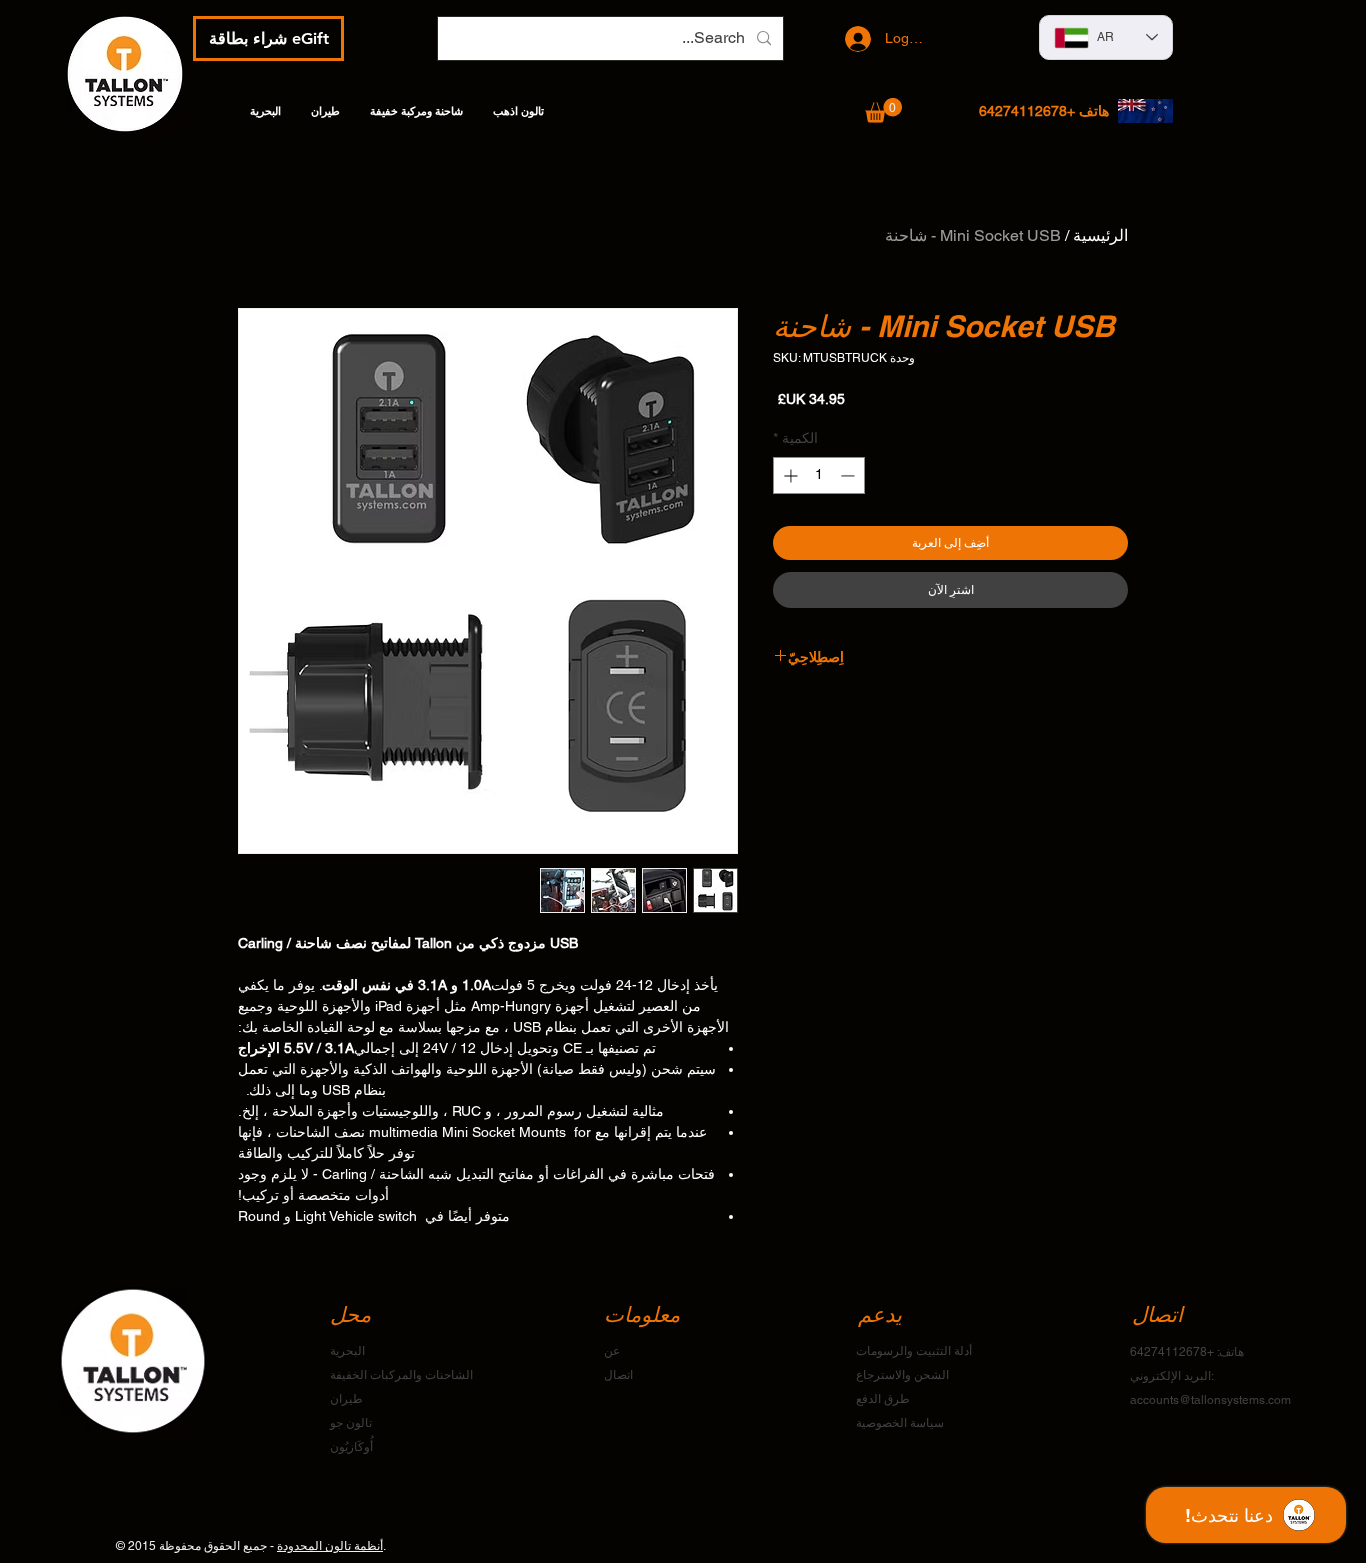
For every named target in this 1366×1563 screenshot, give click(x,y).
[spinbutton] (819, 475)
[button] (883, 110)
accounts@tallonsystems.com (1210, 1400)
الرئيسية (1100, 235)
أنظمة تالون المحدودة (330, 1546)
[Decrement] (849, 475)
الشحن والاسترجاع (902, 1375)
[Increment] (788, 475)
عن (612, 1351)
